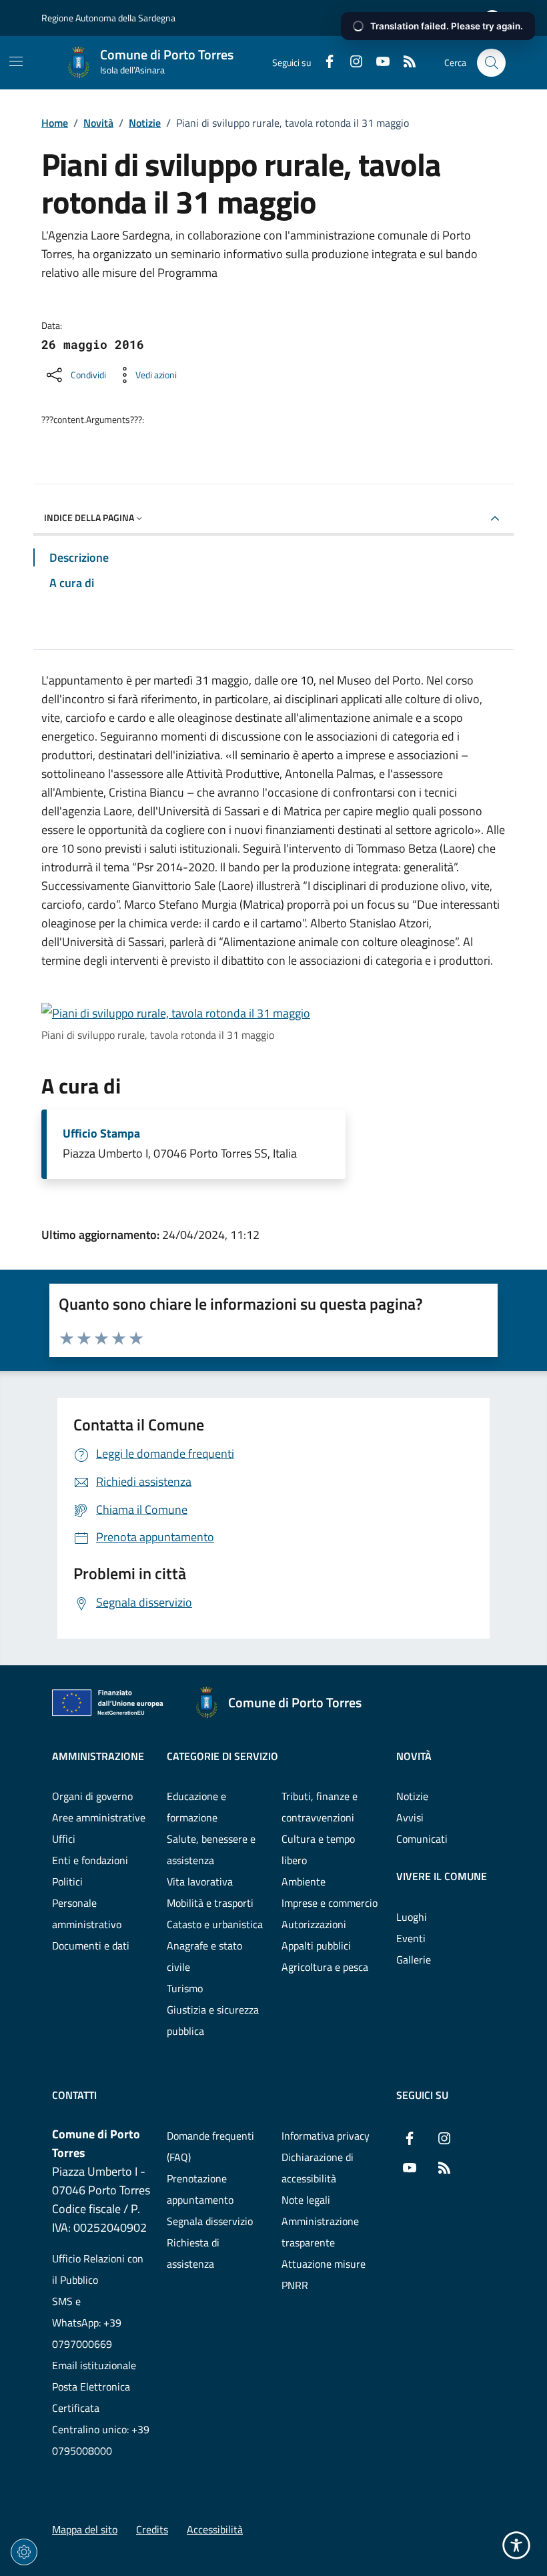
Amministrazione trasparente (320, 2232)
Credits (152, 2529)
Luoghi (412, 1917)
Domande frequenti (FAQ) (210, 2146)
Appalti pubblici (316, 1946)
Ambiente (304, 1881)
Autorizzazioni (314, 1924)
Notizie (145, 123)
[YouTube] (378, 63)
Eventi (411, 1938)
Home (55, 123)
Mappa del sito (85, 2529)
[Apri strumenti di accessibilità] (516, 2545)
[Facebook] (324, 63)
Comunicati (422, 1839)
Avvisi (410, 1817)
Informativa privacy (326, 2136)
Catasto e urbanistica (215, 1924)
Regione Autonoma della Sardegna (108, 18)
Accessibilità (215, 2529)
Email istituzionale (94, 2365)
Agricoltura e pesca (325, 1967)
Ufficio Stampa (101, 1134)
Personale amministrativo (87, 1913)
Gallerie (414, 1960)
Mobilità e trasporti (210, 1903)
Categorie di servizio (222, 1756)
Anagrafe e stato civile (204, 1956)
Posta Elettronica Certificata (91, 2397)
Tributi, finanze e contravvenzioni (320, 1807)
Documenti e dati (91, 1946)
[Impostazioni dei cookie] (24, 2552)
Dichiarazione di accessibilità (318, 2168)
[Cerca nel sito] (491, 63)
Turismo (185, 1988)
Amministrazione (98, 1756)
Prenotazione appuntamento (200, 2189)
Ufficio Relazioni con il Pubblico (98, 2269)
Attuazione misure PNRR (324, 2274)
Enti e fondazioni (90, 1860)
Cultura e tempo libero (318, 1849)
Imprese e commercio (330, 1903)
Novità (98, 123)
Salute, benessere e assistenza (211, 1849)
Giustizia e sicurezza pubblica (213, 2020)
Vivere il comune (442, 1876)
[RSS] (404, 63)
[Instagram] (351, 63)
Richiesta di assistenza (193, 2253)
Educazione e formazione (196, 1807)
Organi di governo (92, 1796)
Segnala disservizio (210, 2221)
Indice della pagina (89, 517)
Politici (67, 1881)
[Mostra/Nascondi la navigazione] (16, 61)
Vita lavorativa (200, 1881)
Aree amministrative (99, 1817)
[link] (176, 1013)
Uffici (64, 1839)
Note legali (306, 2200)
